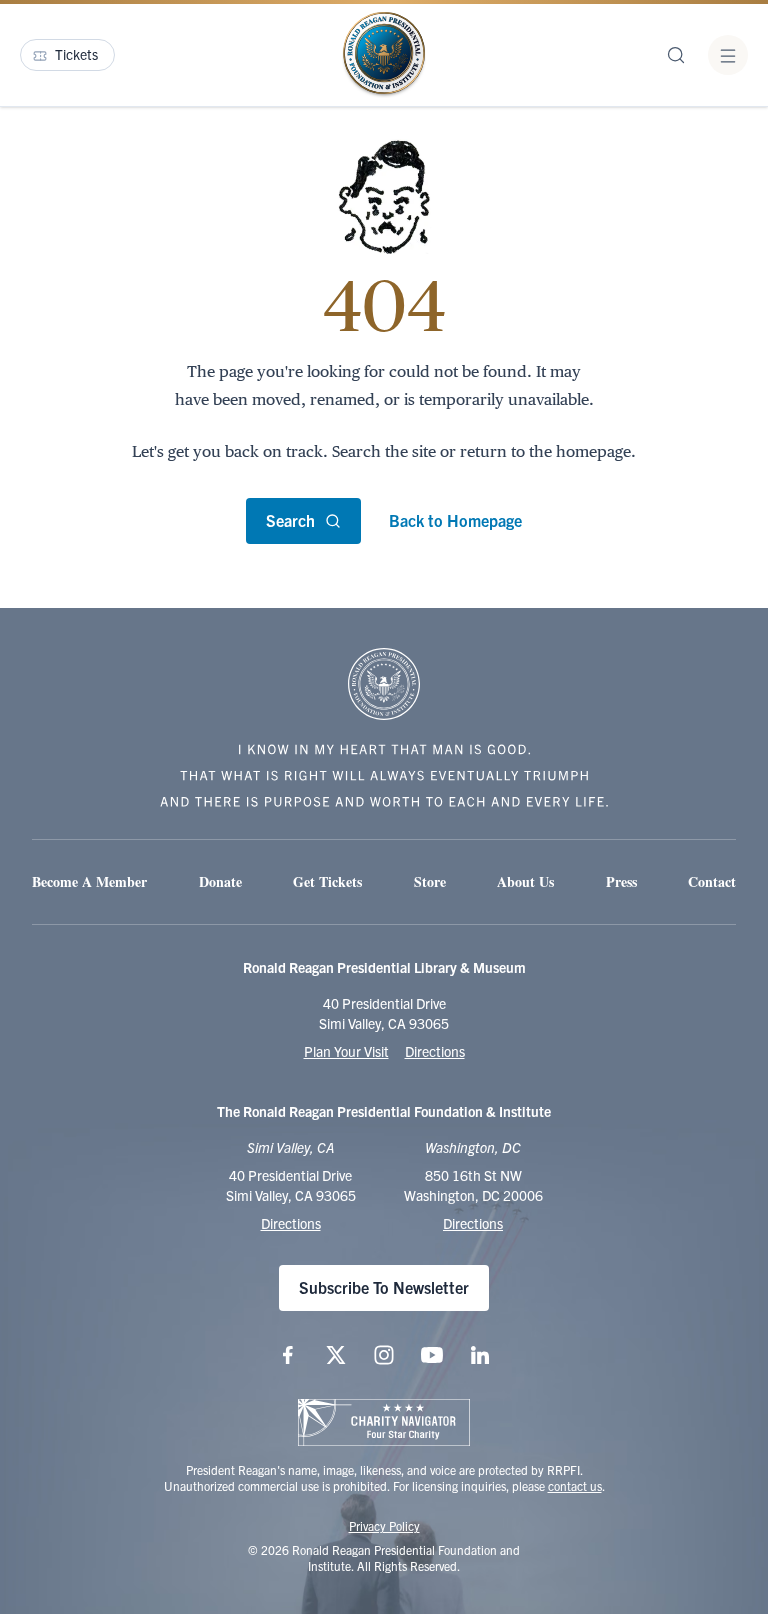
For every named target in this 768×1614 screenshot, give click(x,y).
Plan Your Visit (346, 1051)
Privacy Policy (384, 1525)
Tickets (76, 54)
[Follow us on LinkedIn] (480, 1355)
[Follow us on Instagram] (384, 1355)
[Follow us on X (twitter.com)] (336, 1355)
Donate (220, 881)
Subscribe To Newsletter (384, 1287)
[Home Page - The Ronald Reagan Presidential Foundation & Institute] (384, 55)
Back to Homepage (455, 520)
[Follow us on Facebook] (288, 1355)
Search (290, 520)
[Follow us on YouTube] (432, 1355)
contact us (575, 1485)
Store (430, 881)
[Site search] (676, 55)
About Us (525, 881)
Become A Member (89, 881)
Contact (712, 881)
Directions (435, 1051)
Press (621, 881)
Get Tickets (327, 881)
